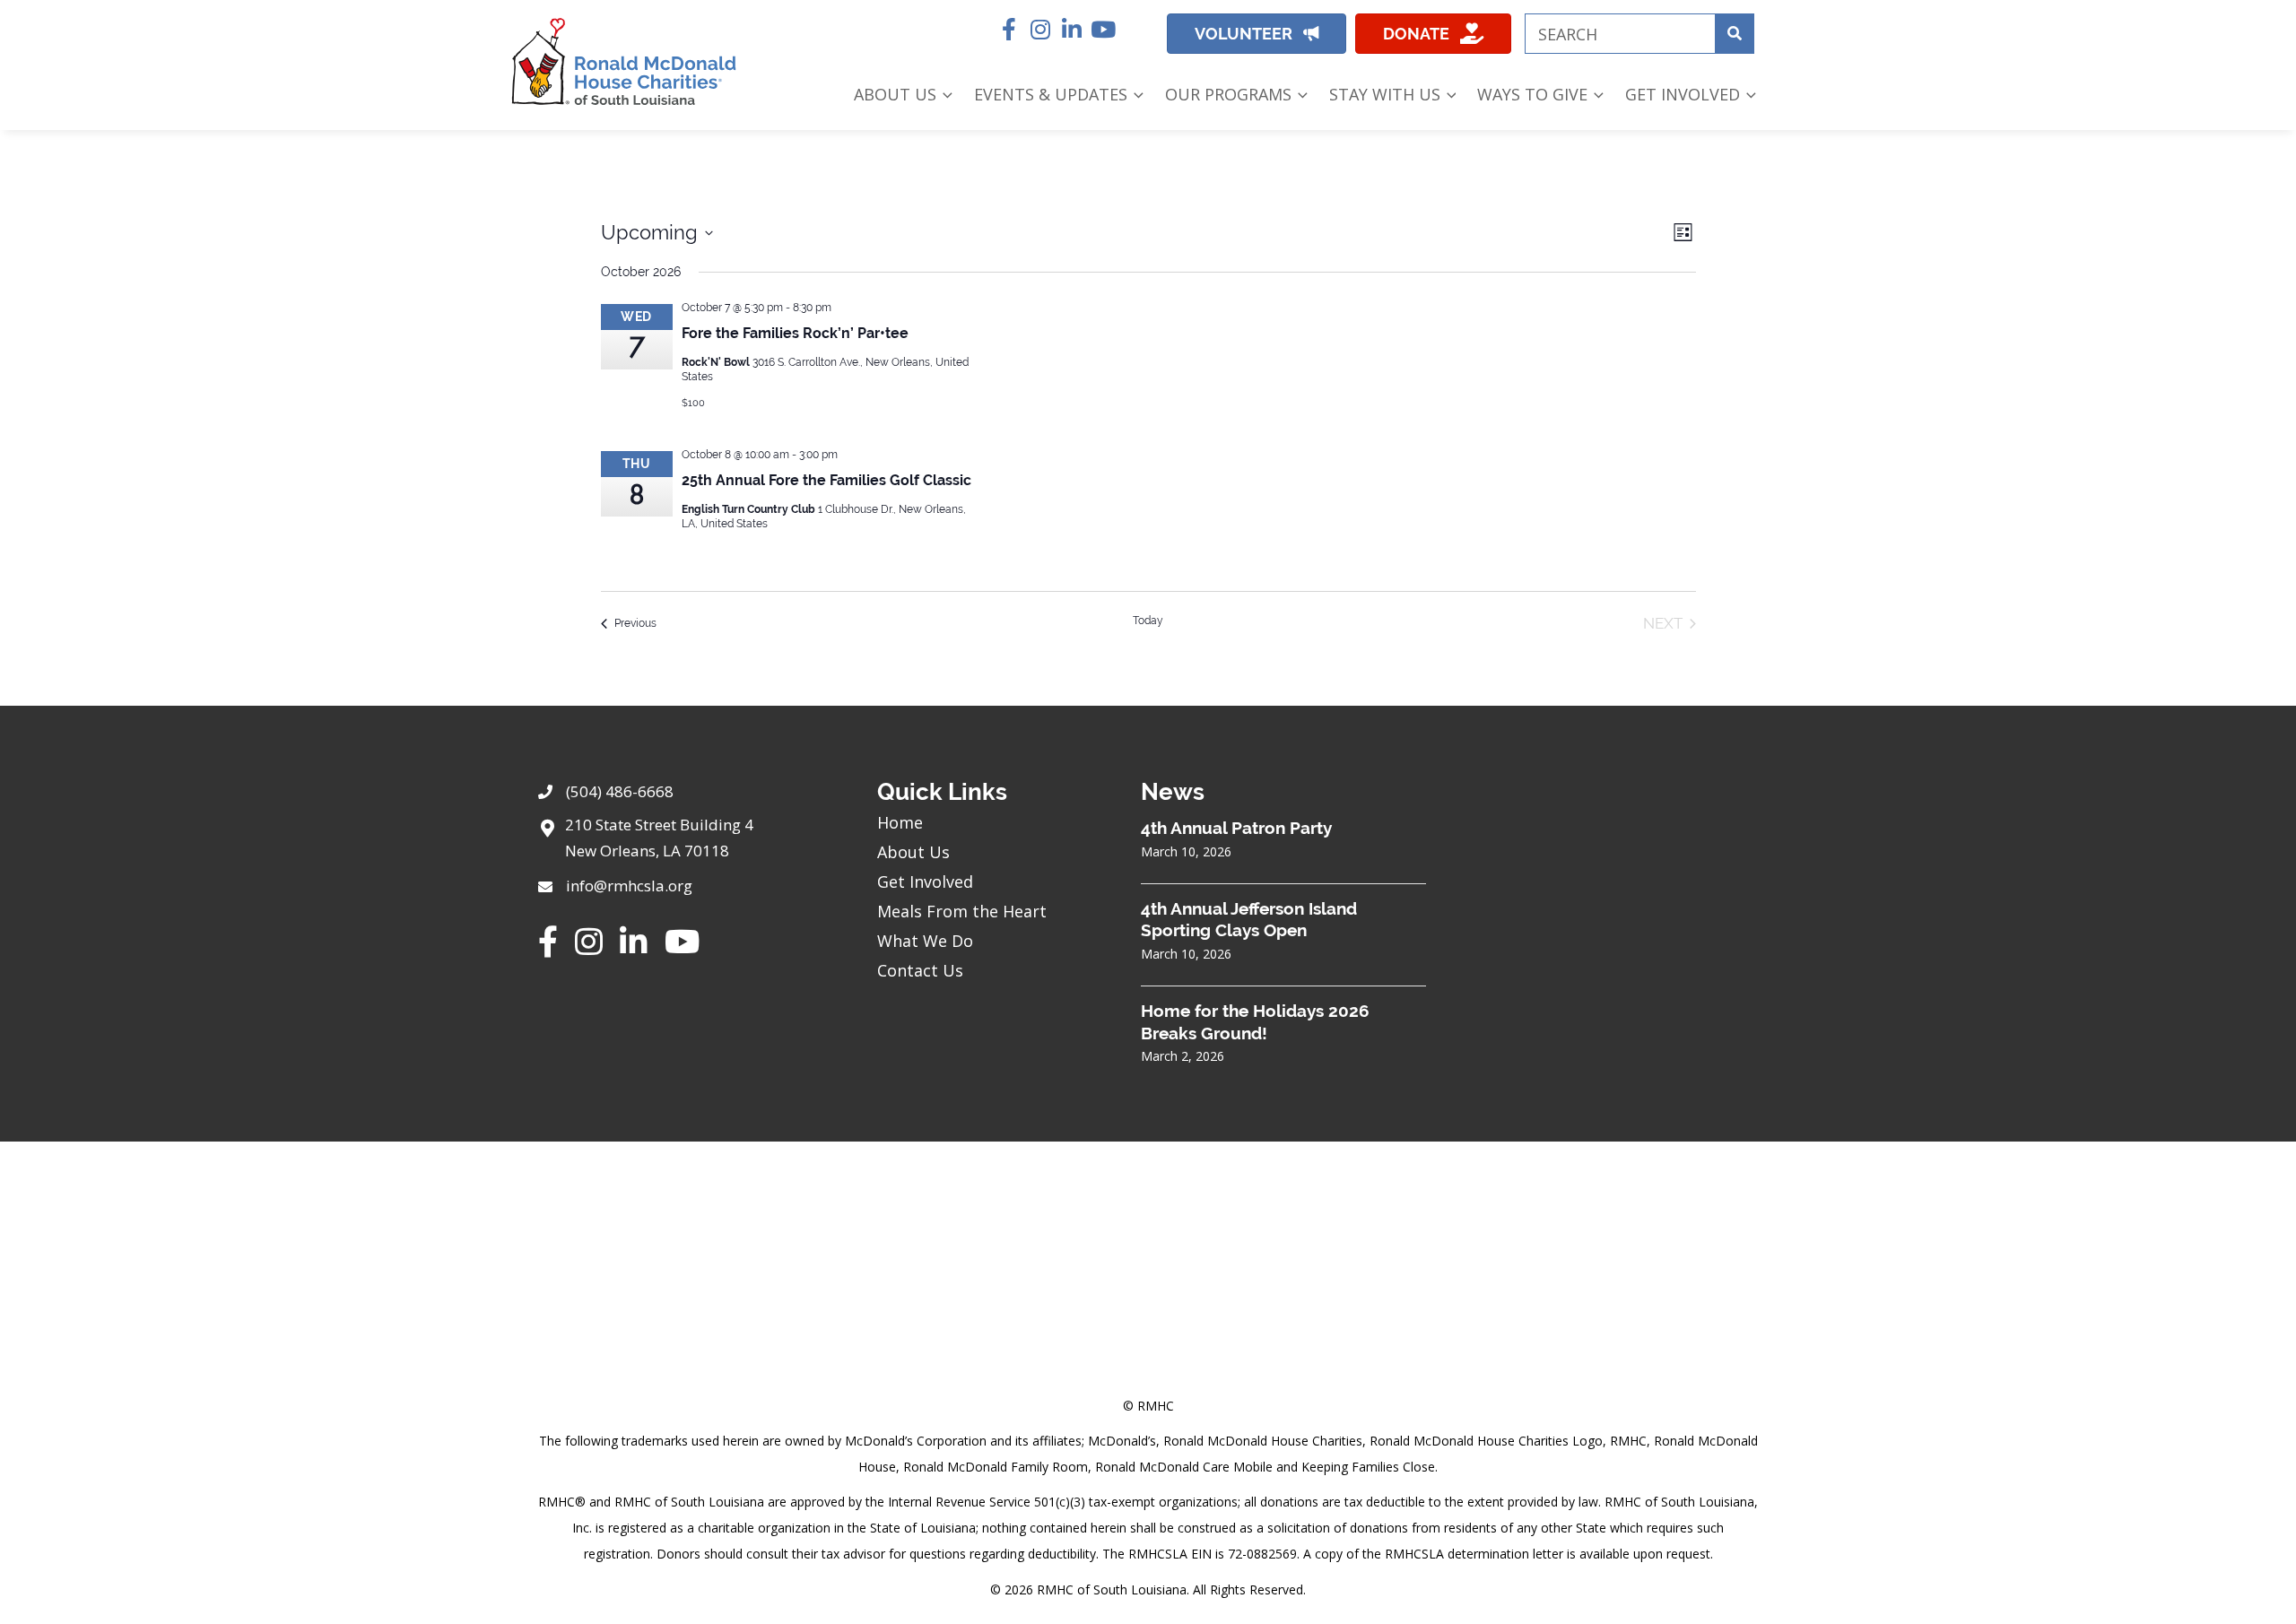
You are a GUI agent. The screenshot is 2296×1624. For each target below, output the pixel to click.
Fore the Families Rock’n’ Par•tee (795, 333)
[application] (944, 95)
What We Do (925, 941)
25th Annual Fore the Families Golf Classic (826, 480)
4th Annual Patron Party (1236, 828)
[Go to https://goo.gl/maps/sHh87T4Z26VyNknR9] (690, 843)
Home (900, 822)
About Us (913, 852)
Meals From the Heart (962, 911)
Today (1148, 621)
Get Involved (925, 881)
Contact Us (920, 970)
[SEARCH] (1734, 34)
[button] (1009, 29)
